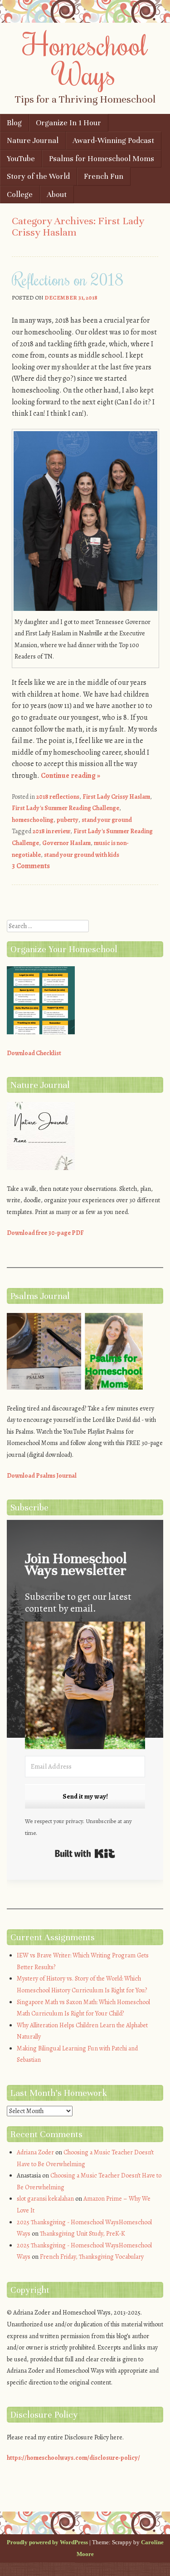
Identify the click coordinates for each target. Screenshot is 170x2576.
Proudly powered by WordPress (47, 2542)
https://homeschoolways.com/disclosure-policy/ (73, 2458)
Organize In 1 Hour (68, 123)
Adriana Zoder (35, 2152)
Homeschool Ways (85, 59)
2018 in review (51, 831)
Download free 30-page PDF (45, 1233)
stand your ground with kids (82, 855)
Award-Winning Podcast (113, 140)
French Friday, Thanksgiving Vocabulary (92, 2257)
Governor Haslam (66, 843)
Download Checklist (34, 1053)
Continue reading (70, 776)
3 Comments (31, 866)
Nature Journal (33, 140)
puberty (68, 820)
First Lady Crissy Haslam (116, 797)
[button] (85, 1687)
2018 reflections (58, 797)
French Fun (104, 176)
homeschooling (33, 820)
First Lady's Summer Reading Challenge (66, 808)
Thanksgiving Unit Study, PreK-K (83, 2234)
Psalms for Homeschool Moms (102, 159)
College (20, 194)
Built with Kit (85, 1853)
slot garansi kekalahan (45, 2199)
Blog (14, 123)
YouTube (21, 159)
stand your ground (107, 820)
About (57, 194)
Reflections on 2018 (68, 279)
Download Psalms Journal (42, 1476)
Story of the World (38, 176)
